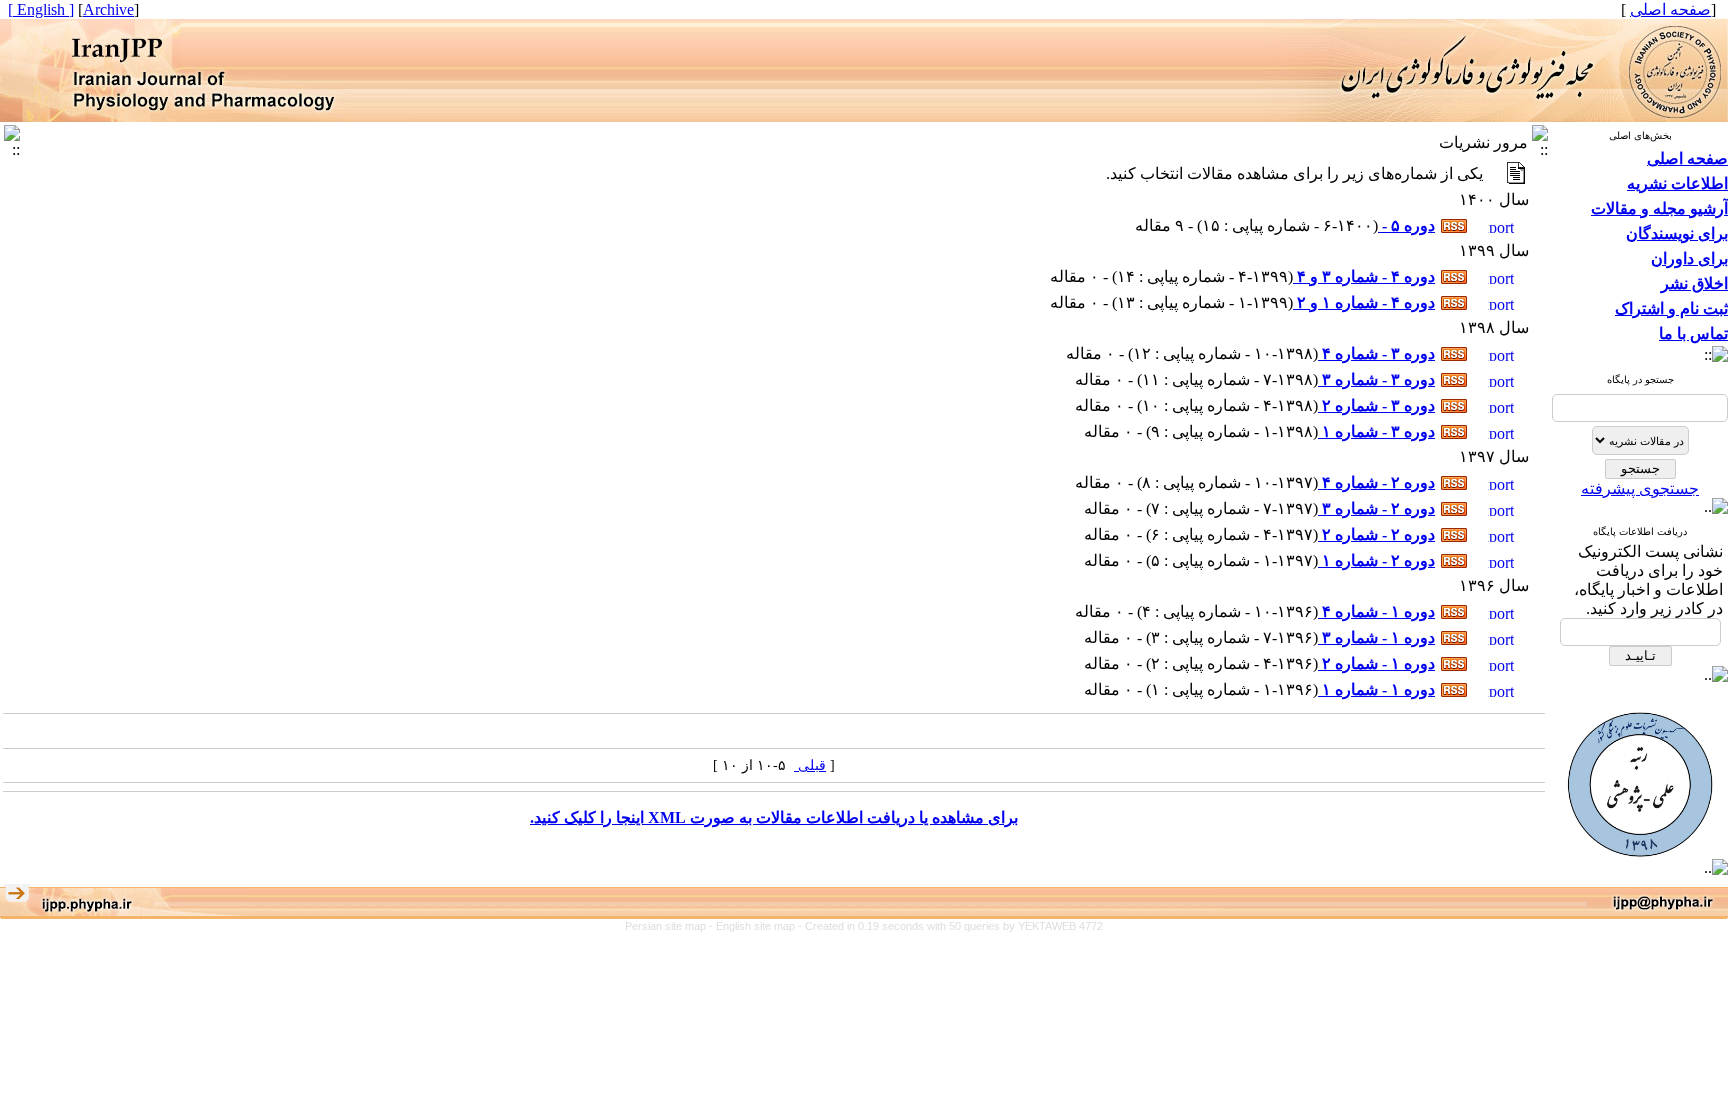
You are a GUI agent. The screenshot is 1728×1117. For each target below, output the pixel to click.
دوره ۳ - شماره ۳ (1376, 379)
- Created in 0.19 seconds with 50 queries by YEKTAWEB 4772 (950, 926)
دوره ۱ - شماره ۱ (1376, 689)
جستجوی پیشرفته (1640, 488)
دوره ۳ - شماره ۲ (1376, 405)
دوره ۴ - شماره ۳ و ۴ (1364, 276)
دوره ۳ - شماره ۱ (1376, 431)
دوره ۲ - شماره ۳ (1376, 508)
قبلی (810, 765)
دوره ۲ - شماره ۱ (1376, 560)
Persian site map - (670, 926)
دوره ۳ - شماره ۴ (1376, 353)
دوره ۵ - (1406, 225)
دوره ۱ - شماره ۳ (1376, 637)
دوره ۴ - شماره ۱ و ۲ (1364, 302)
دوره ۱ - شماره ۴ (1376, 611)
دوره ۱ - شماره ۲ (1376, 663)
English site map (757, 926)
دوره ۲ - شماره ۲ (1376, 534)
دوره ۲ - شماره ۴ (1376, 482)
